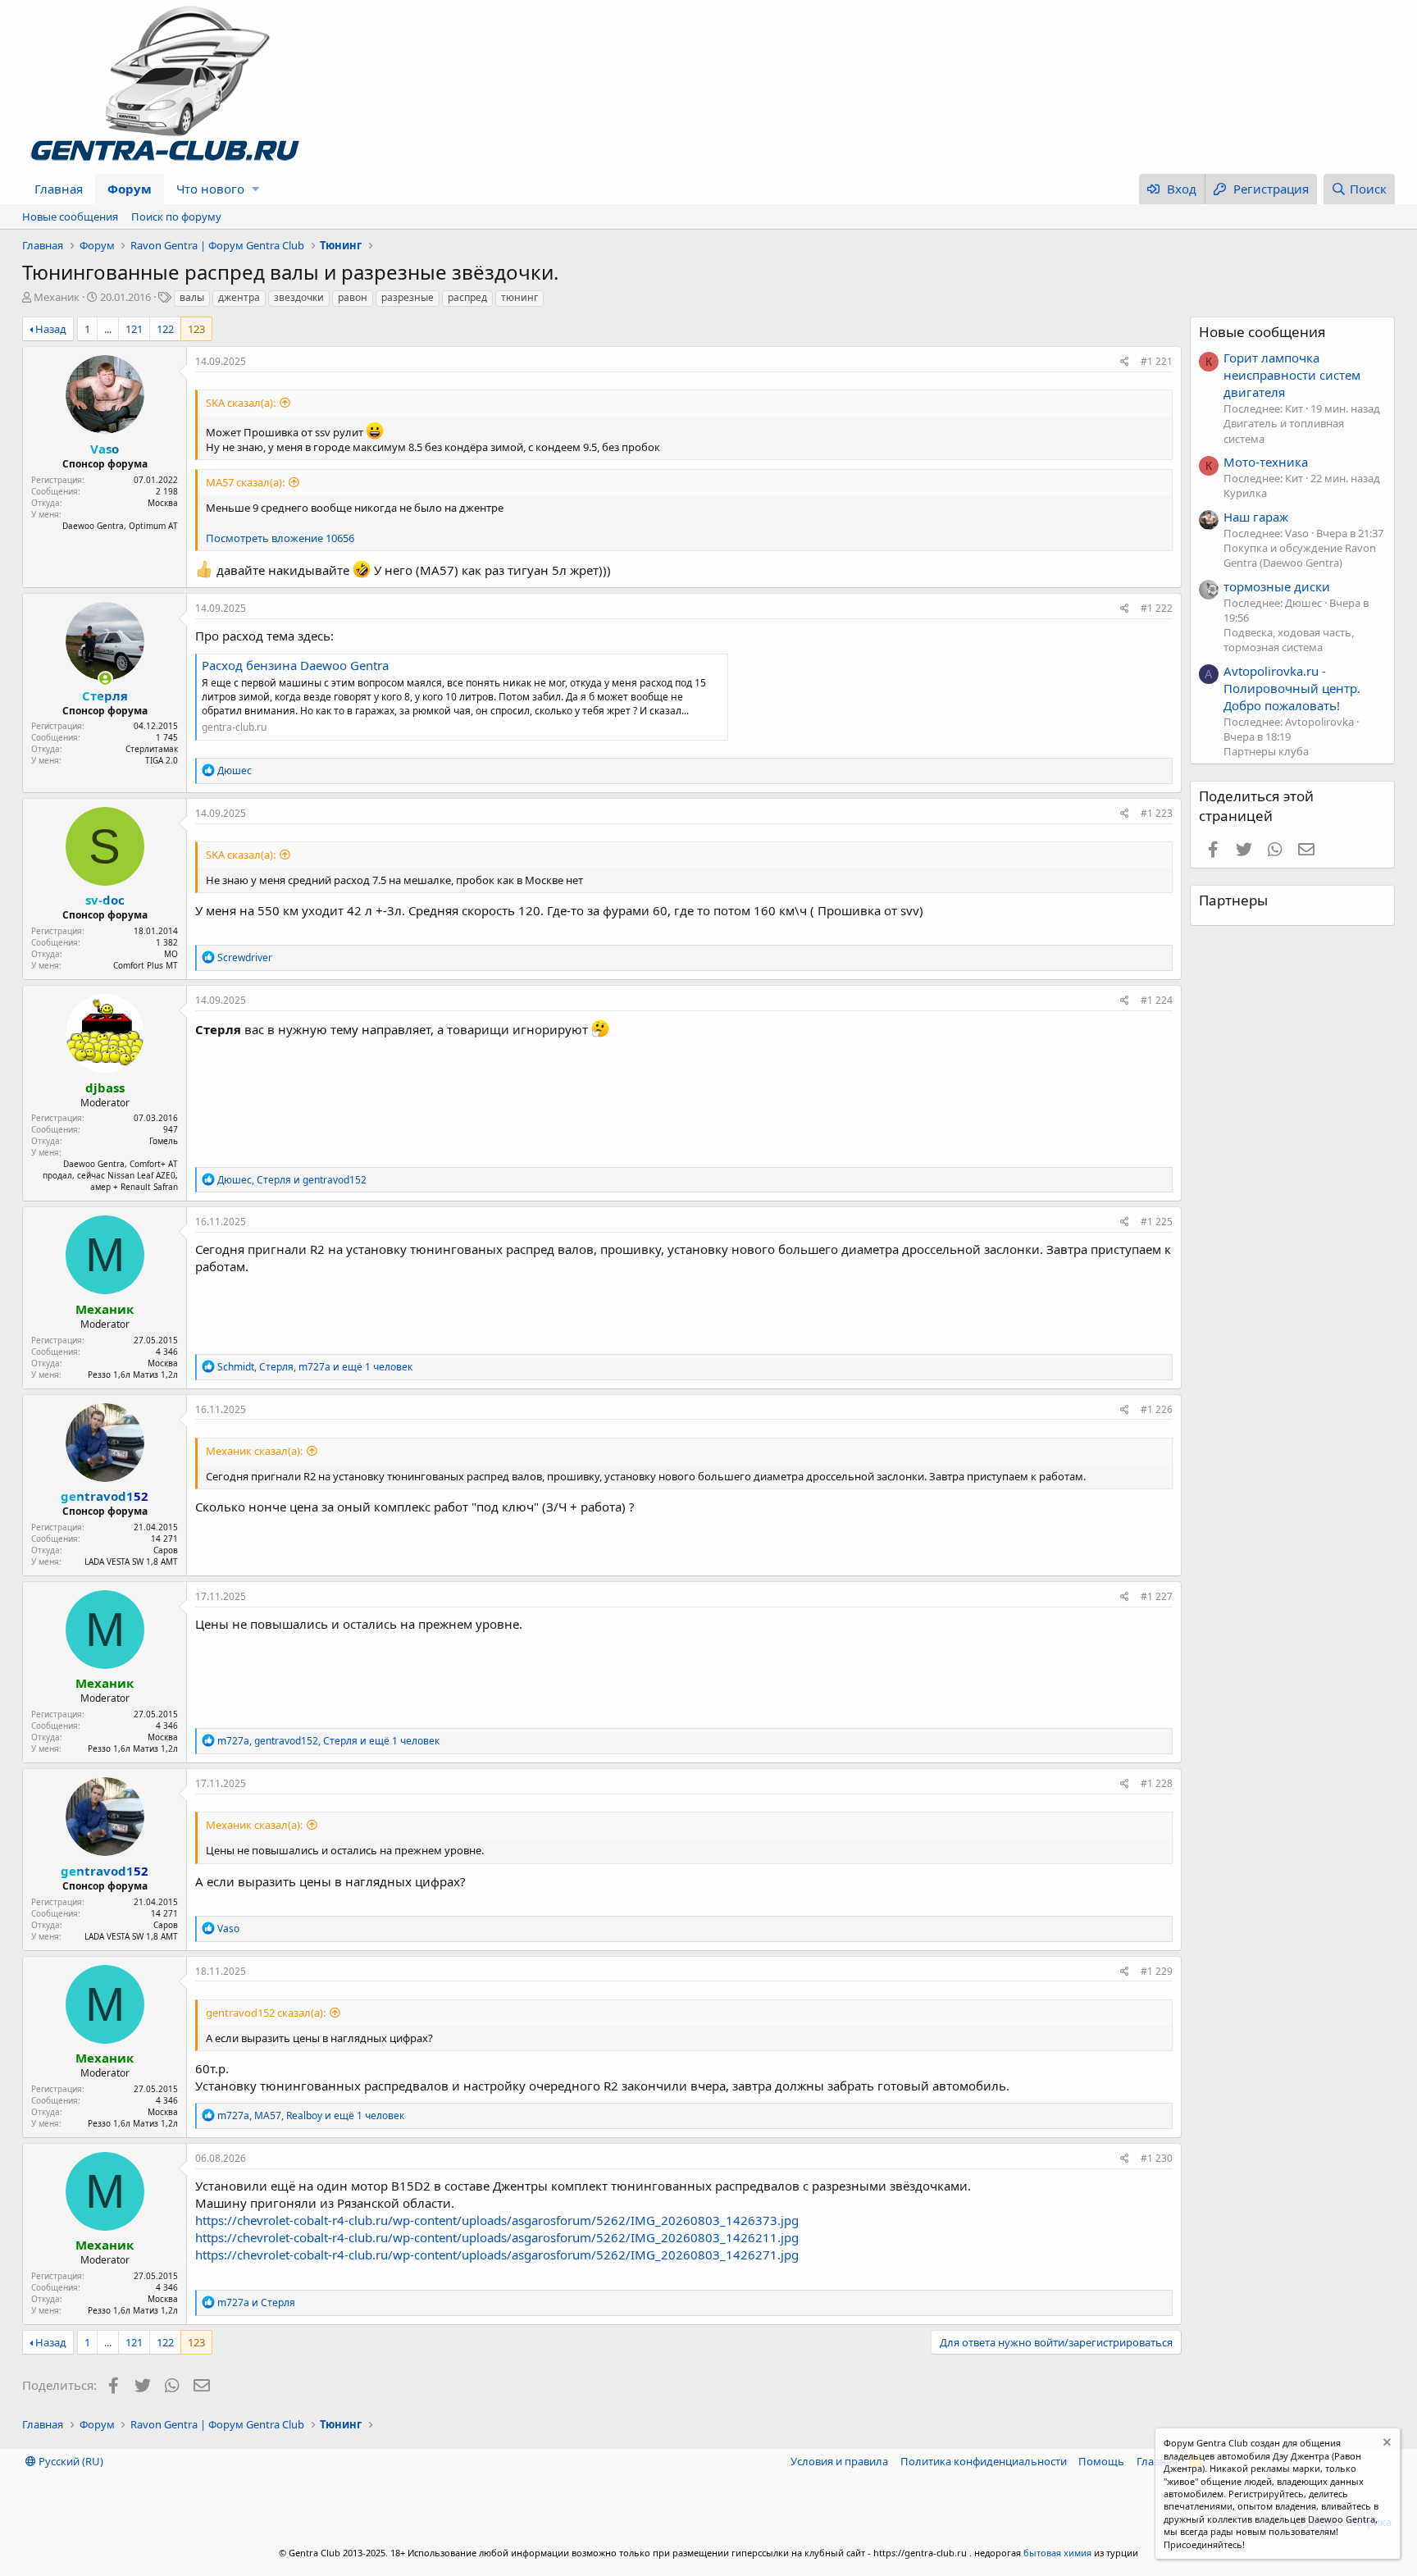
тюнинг (519, 297)
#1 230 (1157, 2158)
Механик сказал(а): (254, 1451)
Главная (59, 189)
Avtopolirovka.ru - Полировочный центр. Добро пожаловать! (1292, 688)
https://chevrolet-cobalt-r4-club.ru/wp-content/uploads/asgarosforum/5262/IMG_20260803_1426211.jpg (497, 2237)
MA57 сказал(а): (245, 482)
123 (196, 329)
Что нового (210, 189)
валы (192, 297)
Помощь (1101, 2461)
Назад (51, 329)
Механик (57, 297)
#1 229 (1157, 1971)
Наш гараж (1256, 517)
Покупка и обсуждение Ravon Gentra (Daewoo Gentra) (1300, 555)
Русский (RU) (70, 2461)
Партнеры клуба (1266, 751)
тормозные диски (1277, 586)
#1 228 (1157, 1783)
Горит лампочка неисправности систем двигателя (1292, 375)
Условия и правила (839, 2461)
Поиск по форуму (176, 217)
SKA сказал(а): (241, 403)
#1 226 (1157, 1409)
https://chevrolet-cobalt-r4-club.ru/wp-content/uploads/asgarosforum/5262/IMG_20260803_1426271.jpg (497, 2255)
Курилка (1245, 493)
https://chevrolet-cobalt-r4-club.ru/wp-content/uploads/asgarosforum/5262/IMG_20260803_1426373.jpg (497, 2220)
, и (292, 1180)
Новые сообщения (70, 217)
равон (353, 297)
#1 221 (1157, 361)
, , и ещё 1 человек (315, 1367)
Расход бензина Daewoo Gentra (295, 665)
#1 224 (1157, 1000)
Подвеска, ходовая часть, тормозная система (1289, 640)
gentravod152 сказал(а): (266, 2013)
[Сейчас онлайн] (105, 679)
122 (165, 329)
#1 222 (1157, 608)
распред (467, 297)
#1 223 (1157, 813)
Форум (130, 189)
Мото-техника (1266, 462)
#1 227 (1157, 1596)
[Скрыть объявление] (1385, 2444)
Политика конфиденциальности (984, 2461)
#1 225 (1157, 1222)
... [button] (108, 329)
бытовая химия (1057, 2553)
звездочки (299, 297)
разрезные (408, 297)
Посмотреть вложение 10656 (280, 538)
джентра (239, 297)
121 (134, 329)
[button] (255, 189)
